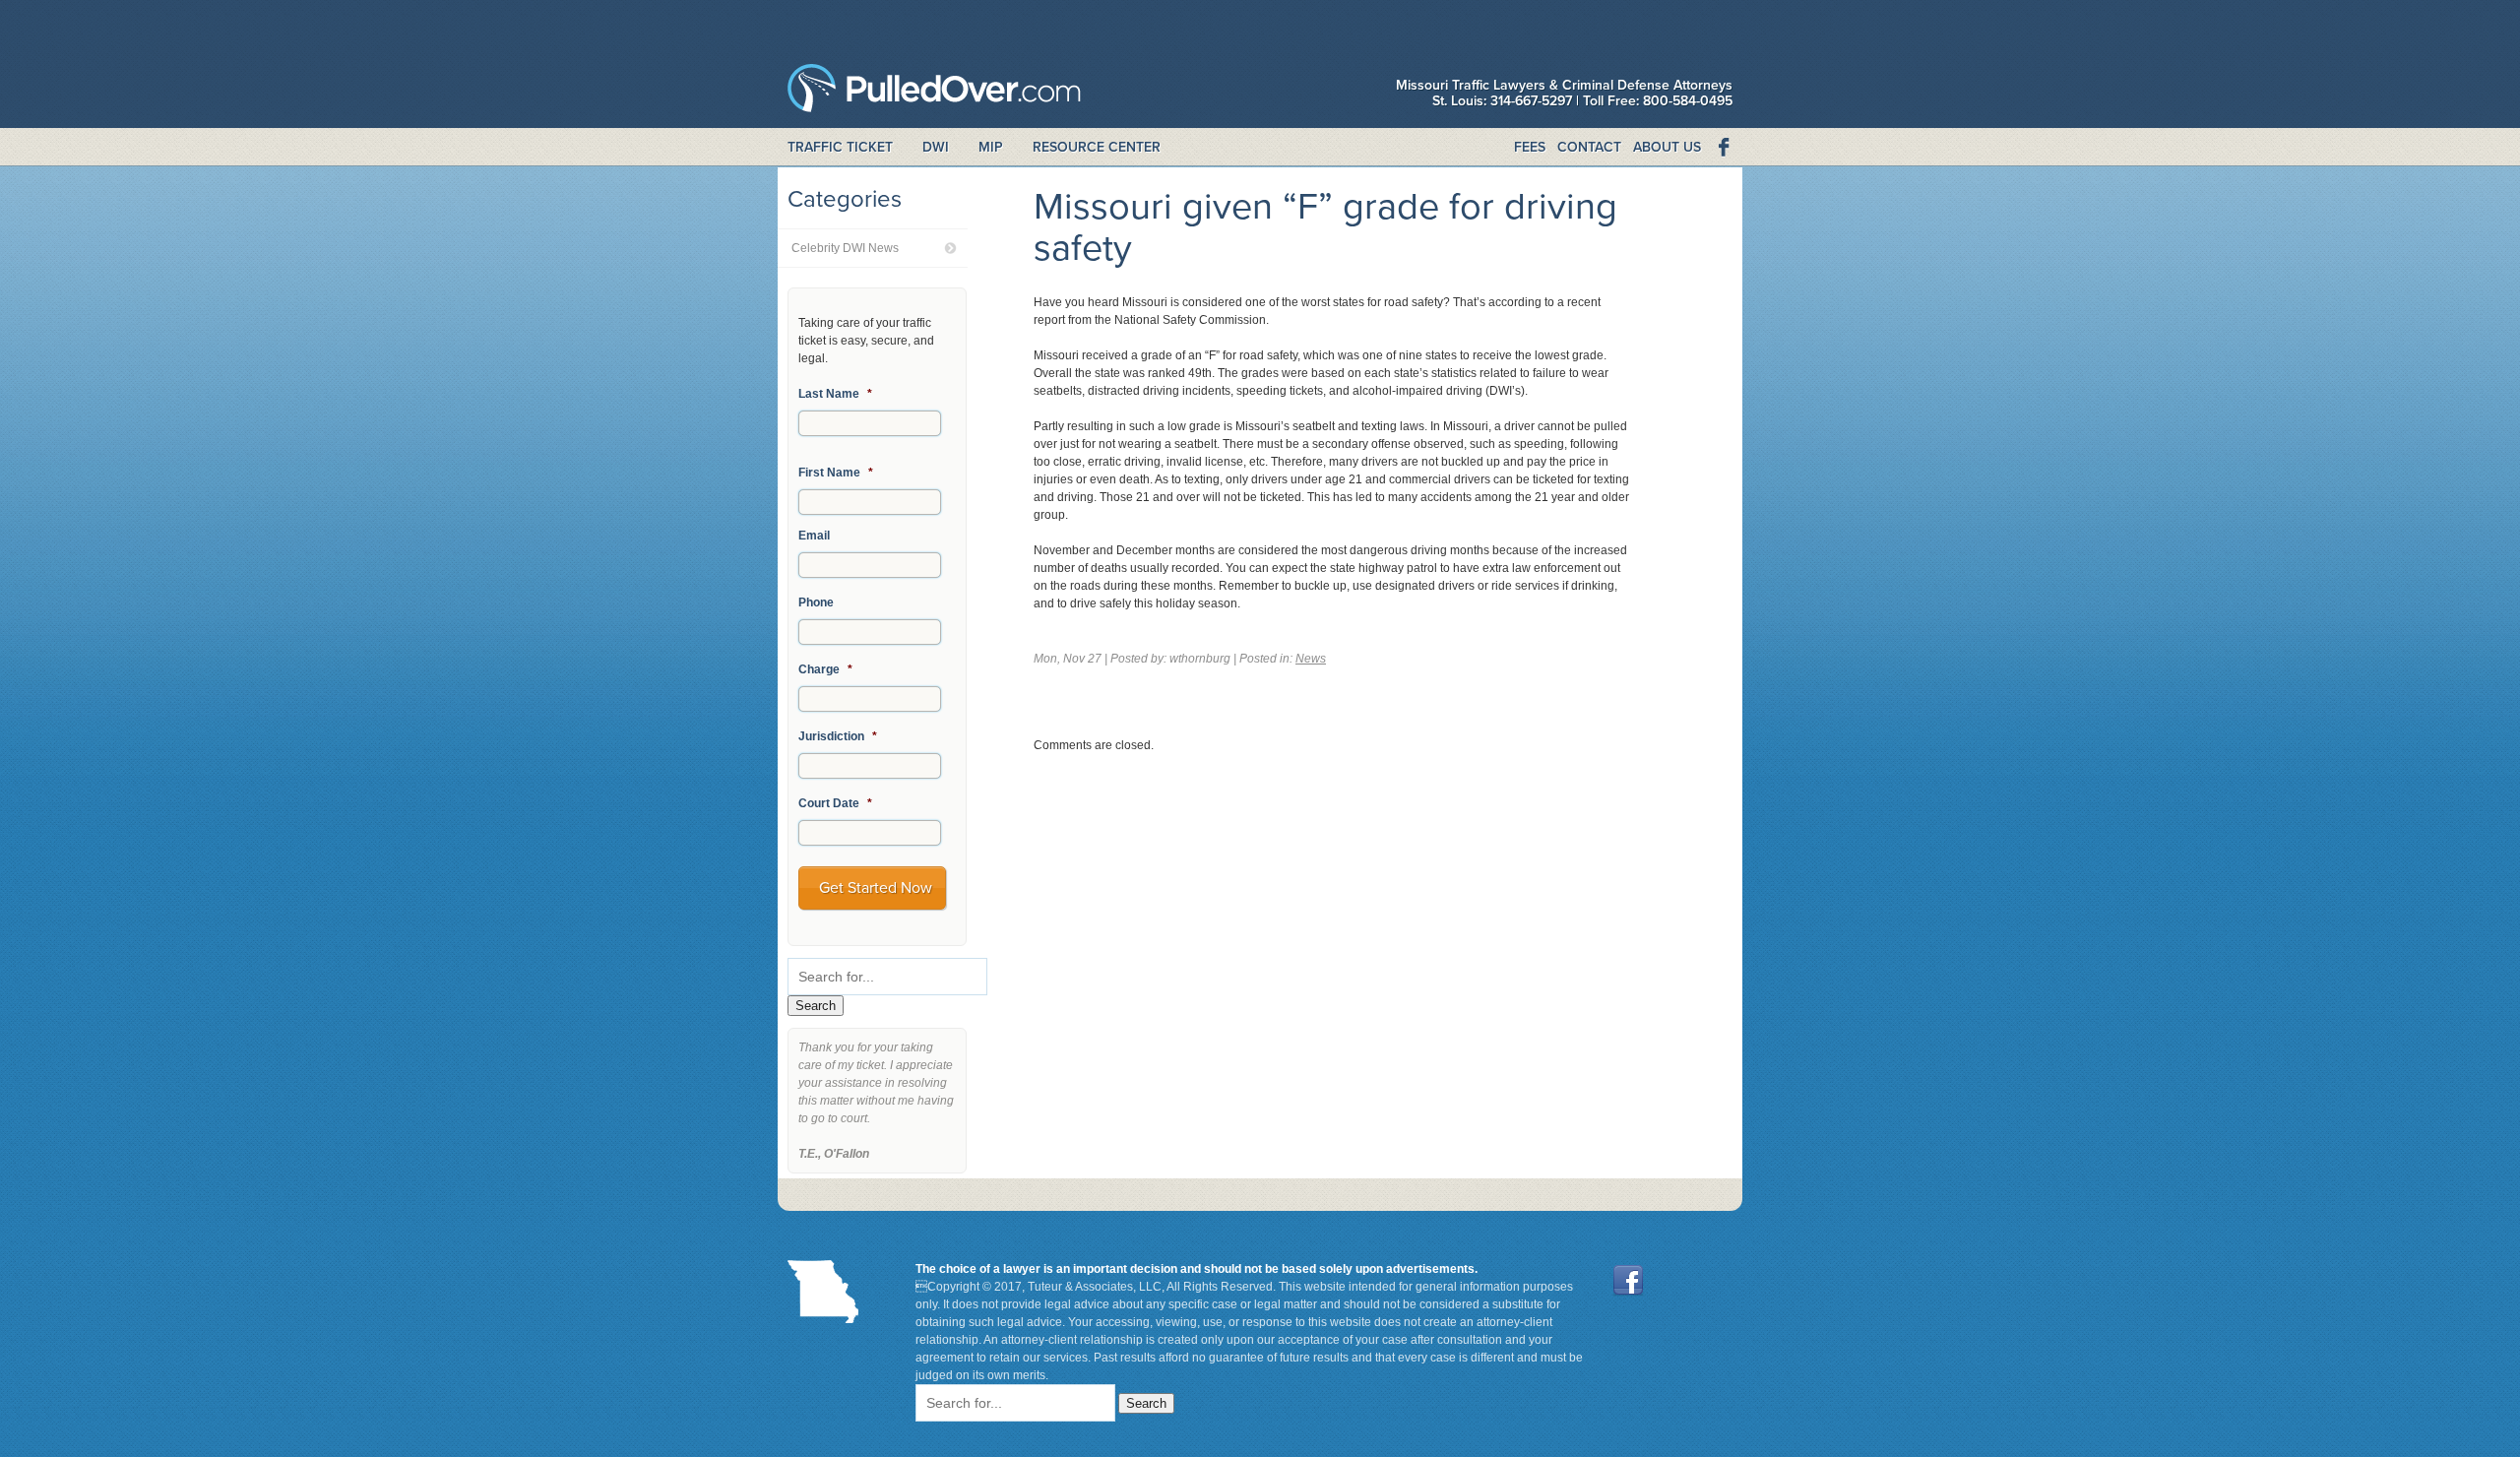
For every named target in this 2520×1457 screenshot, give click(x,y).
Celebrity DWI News (845, 248)
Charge (825, 669)
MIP (991, 147)
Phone (816, 602)
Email (814, 536)
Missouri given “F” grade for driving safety (1325, 227)
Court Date (835, 803)
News (1311, 659)
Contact (1589, 147)
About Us (1667, 147)
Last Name (835, 394)
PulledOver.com (934, 93)
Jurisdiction (838, 736)
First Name (836, 473)
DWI (936, 147)
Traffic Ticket (840, 147)
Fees (1530, 147)
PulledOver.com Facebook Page (1723, 148)
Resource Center (1097, 147)
